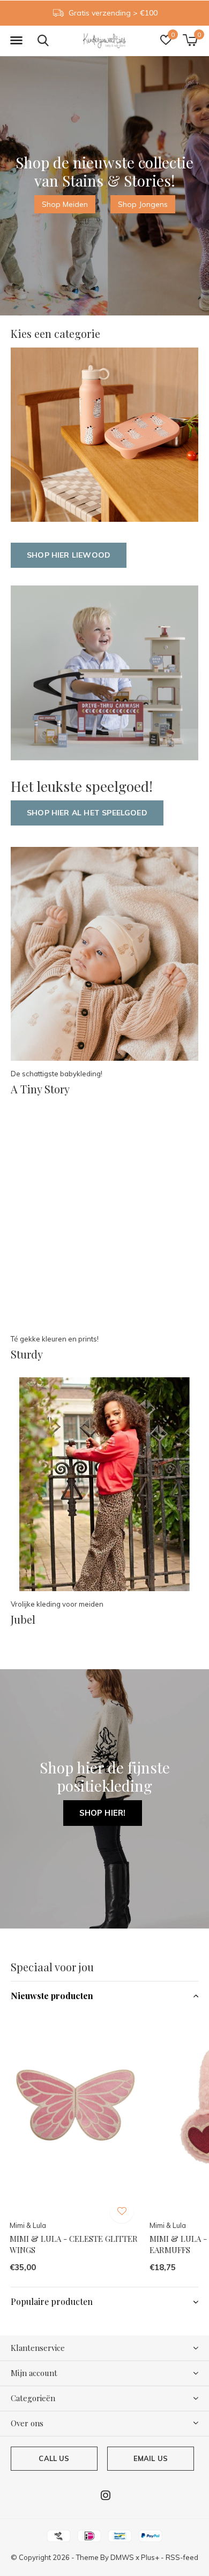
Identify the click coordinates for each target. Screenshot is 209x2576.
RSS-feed (182, 2557)
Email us (151, 2458)
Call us (54, 2458)
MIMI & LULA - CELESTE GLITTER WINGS (74, 2244)
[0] (190, 40)
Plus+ (150, 2557)
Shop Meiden (65, 204)
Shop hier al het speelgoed (87, 813)
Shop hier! (103, 1813)
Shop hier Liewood (69, 555)
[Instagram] (106, 2495)
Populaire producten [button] (52, 2301)
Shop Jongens (143, 204)
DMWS (122, 2557)
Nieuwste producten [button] (52, 1996)
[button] (16, 41)
